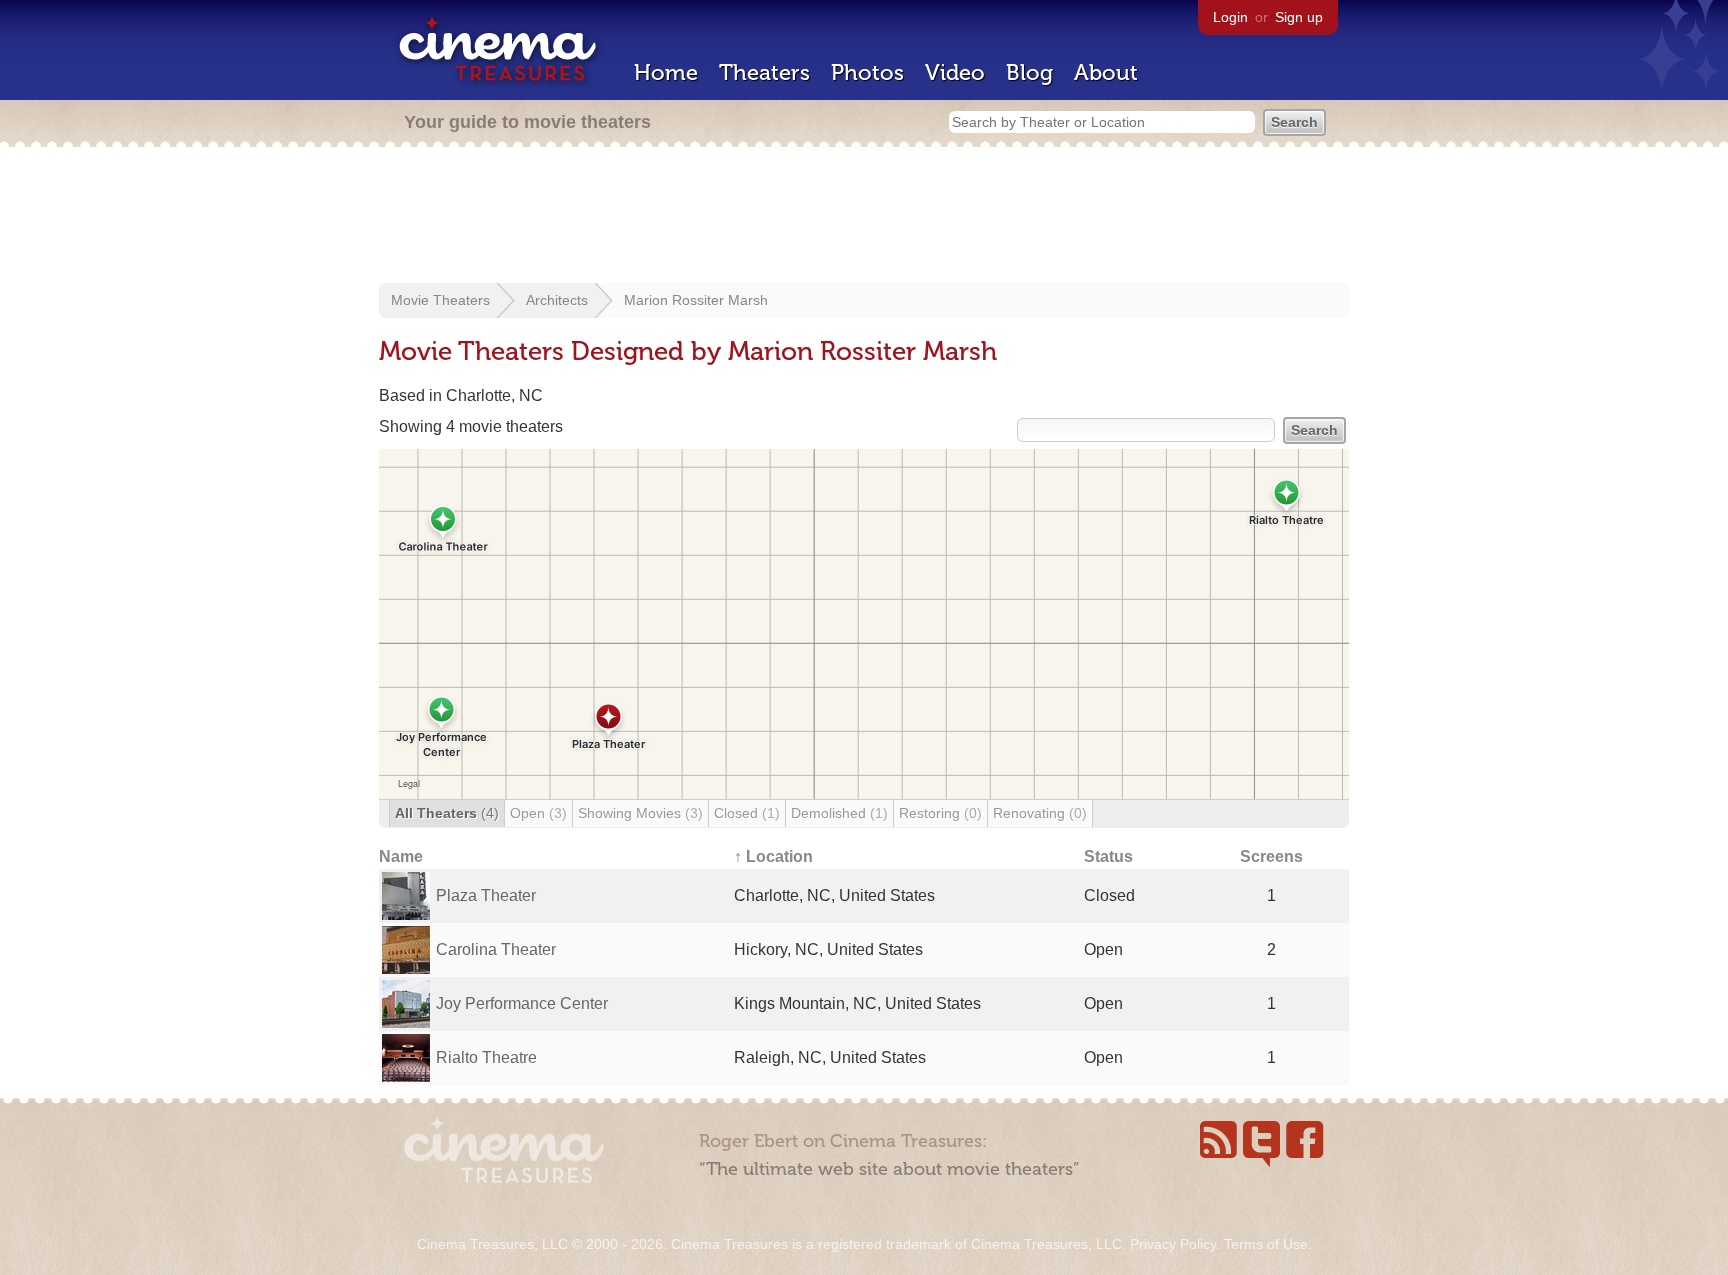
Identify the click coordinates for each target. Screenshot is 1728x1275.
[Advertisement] (864, 217)
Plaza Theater (486, 895)
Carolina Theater (496, 949)
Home (666, 72)
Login (1230, 17)
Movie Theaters (440, 300)
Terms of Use (1266, 1244)
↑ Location (773, 856)
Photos (867, 72)
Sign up (1299, 17)
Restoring (940, 813)
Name (401, 856)
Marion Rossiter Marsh (696, 300)
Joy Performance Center (522, 1003)
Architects (557, 300)
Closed (747, 813)
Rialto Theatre (486, 1057)
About (1106, 72)
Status (1108, 856)
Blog (1029, 72)
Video (955, 72)
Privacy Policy (1173, 1244)
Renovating (1040, 813)
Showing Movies (640, 813)
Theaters (764, 72)
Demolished (839, 813)
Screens (1271, 856)
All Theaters (447, 813)
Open (538, 813)
